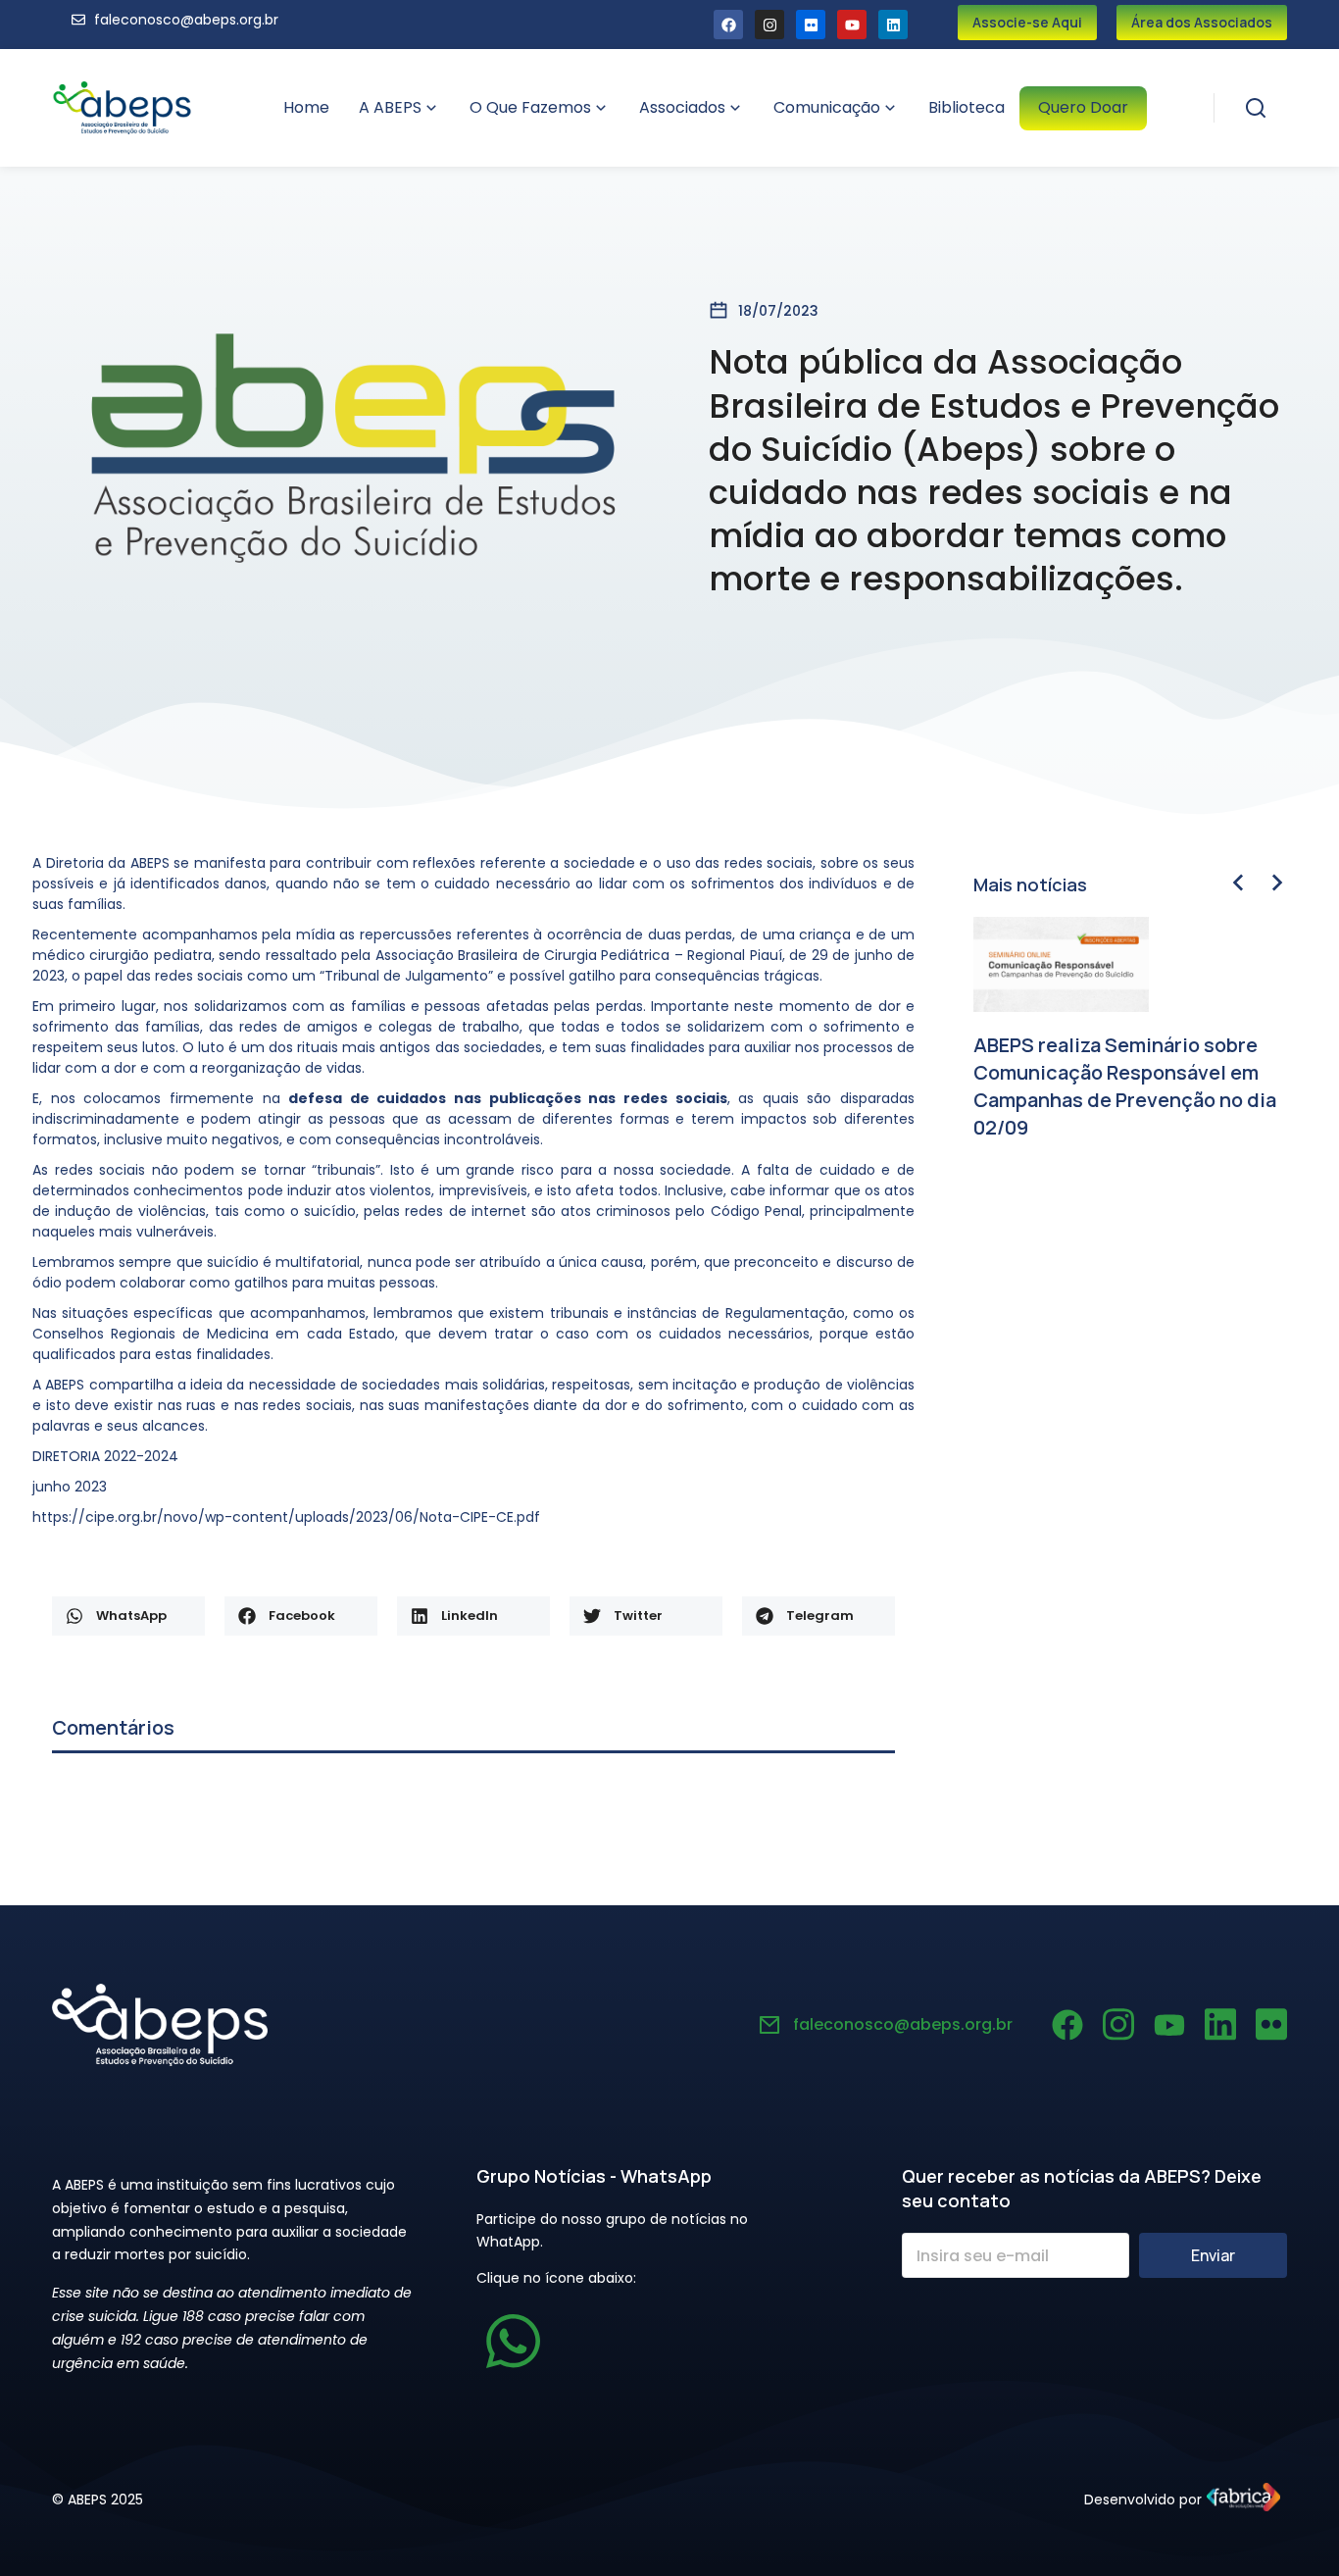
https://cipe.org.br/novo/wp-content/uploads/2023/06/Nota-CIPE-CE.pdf (286, 1517)
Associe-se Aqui (1027, 22)
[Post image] (1061, 964)
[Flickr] (811, 25)
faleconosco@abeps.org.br (903, 2024)
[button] (128, 1616)
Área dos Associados (1202, 22)
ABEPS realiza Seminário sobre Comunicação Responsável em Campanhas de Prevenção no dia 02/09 (1125, 1086)
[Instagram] (769, 25)
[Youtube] (852, 25)
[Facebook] (728, 25)
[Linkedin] (893, 25)
